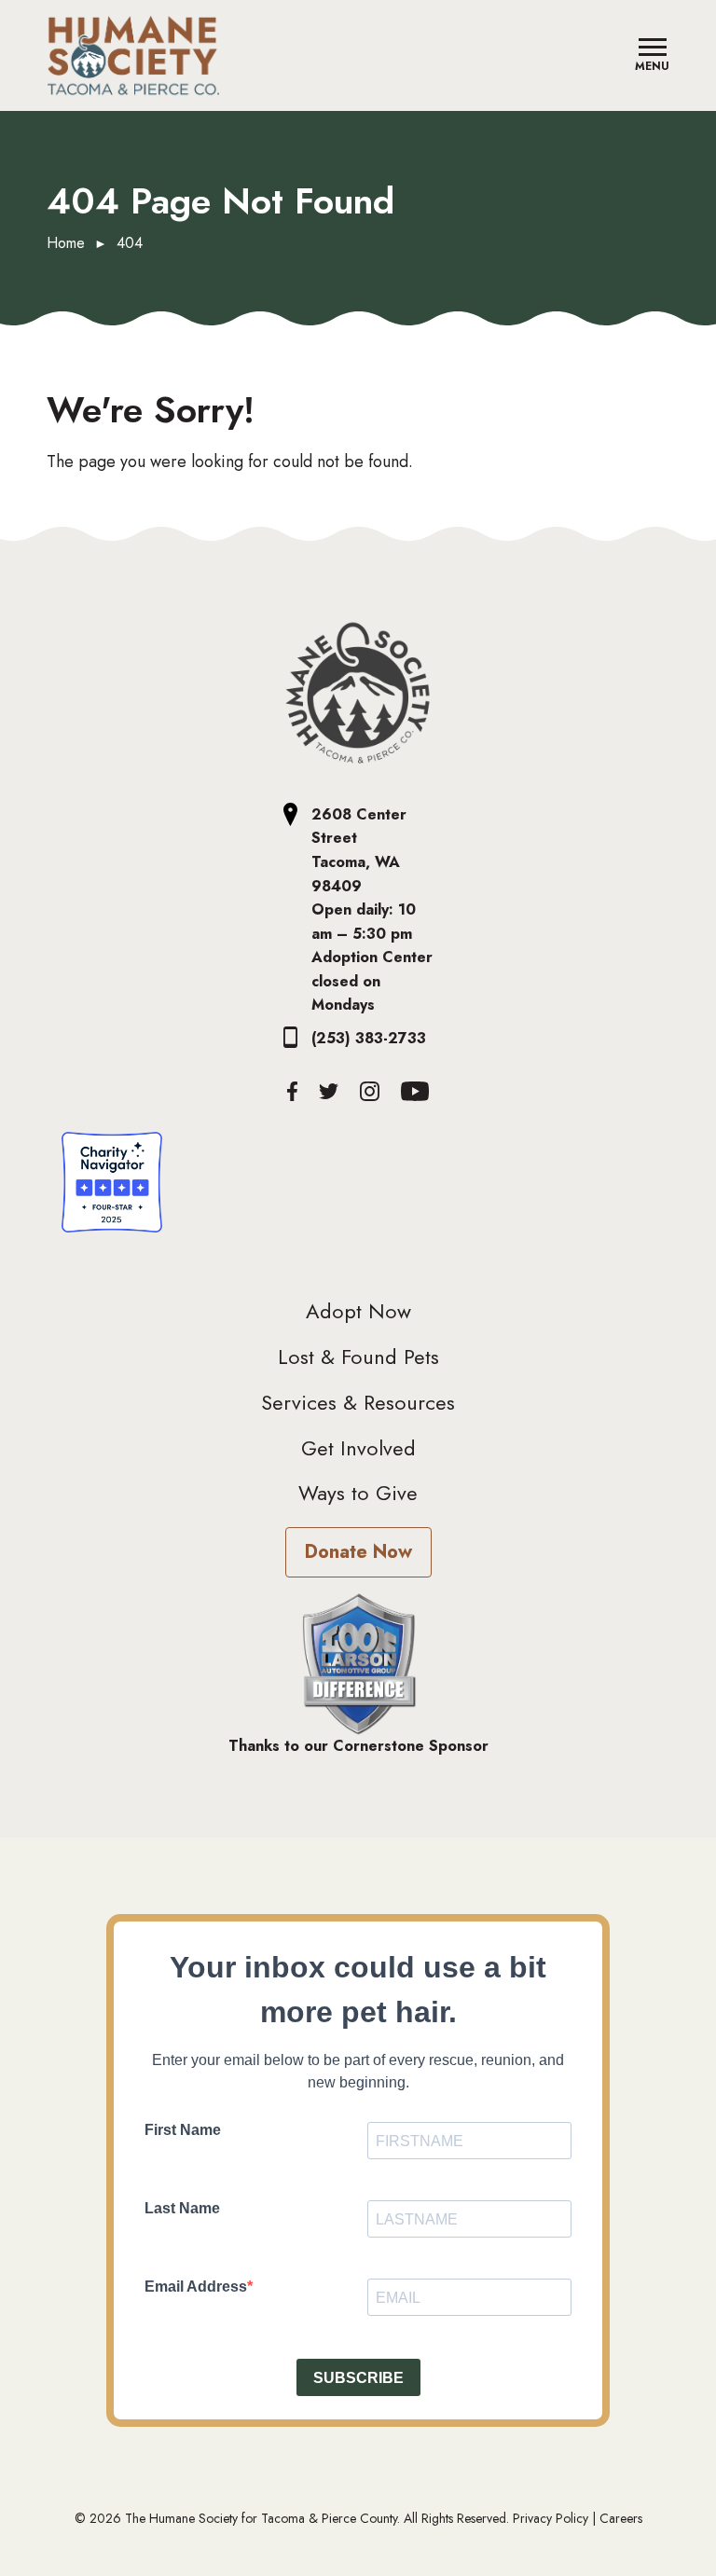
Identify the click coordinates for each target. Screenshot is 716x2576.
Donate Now (358, 1552)
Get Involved (358, 1448)
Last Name (182, 2208)
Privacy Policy (551, 2518)
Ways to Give (358, 1493)
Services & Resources (358, 1402)
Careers (621, 2518)
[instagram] (370, 1091)
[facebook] (292, 1091)
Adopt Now (358, 1311)
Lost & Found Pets (358, 1357)
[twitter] (329, 1091)
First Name (183, 2130)
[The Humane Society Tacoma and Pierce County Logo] (358, 694)
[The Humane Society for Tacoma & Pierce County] (133, 55)
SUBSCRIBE (358, 2378)
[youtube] (415, 1091)
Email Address (196, 2287)
